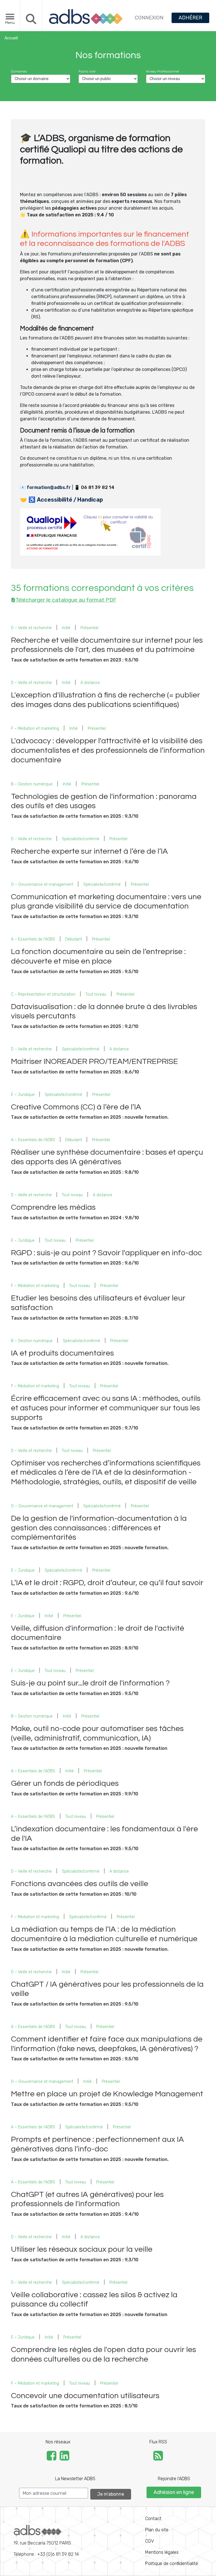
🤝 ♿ (61, 500)
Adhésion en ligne (174, 2492)
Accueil (11, 38)
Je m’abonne (111, 2494)
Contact (153, 2519)
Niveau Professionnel (162, 71)
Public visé (87, 71)
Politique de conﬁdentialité (172, 2563)
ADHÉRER (190, 18)
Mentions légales (162, 2552)
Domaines (19, 71)
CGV (149, 2541)
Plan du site (157, 2530)
